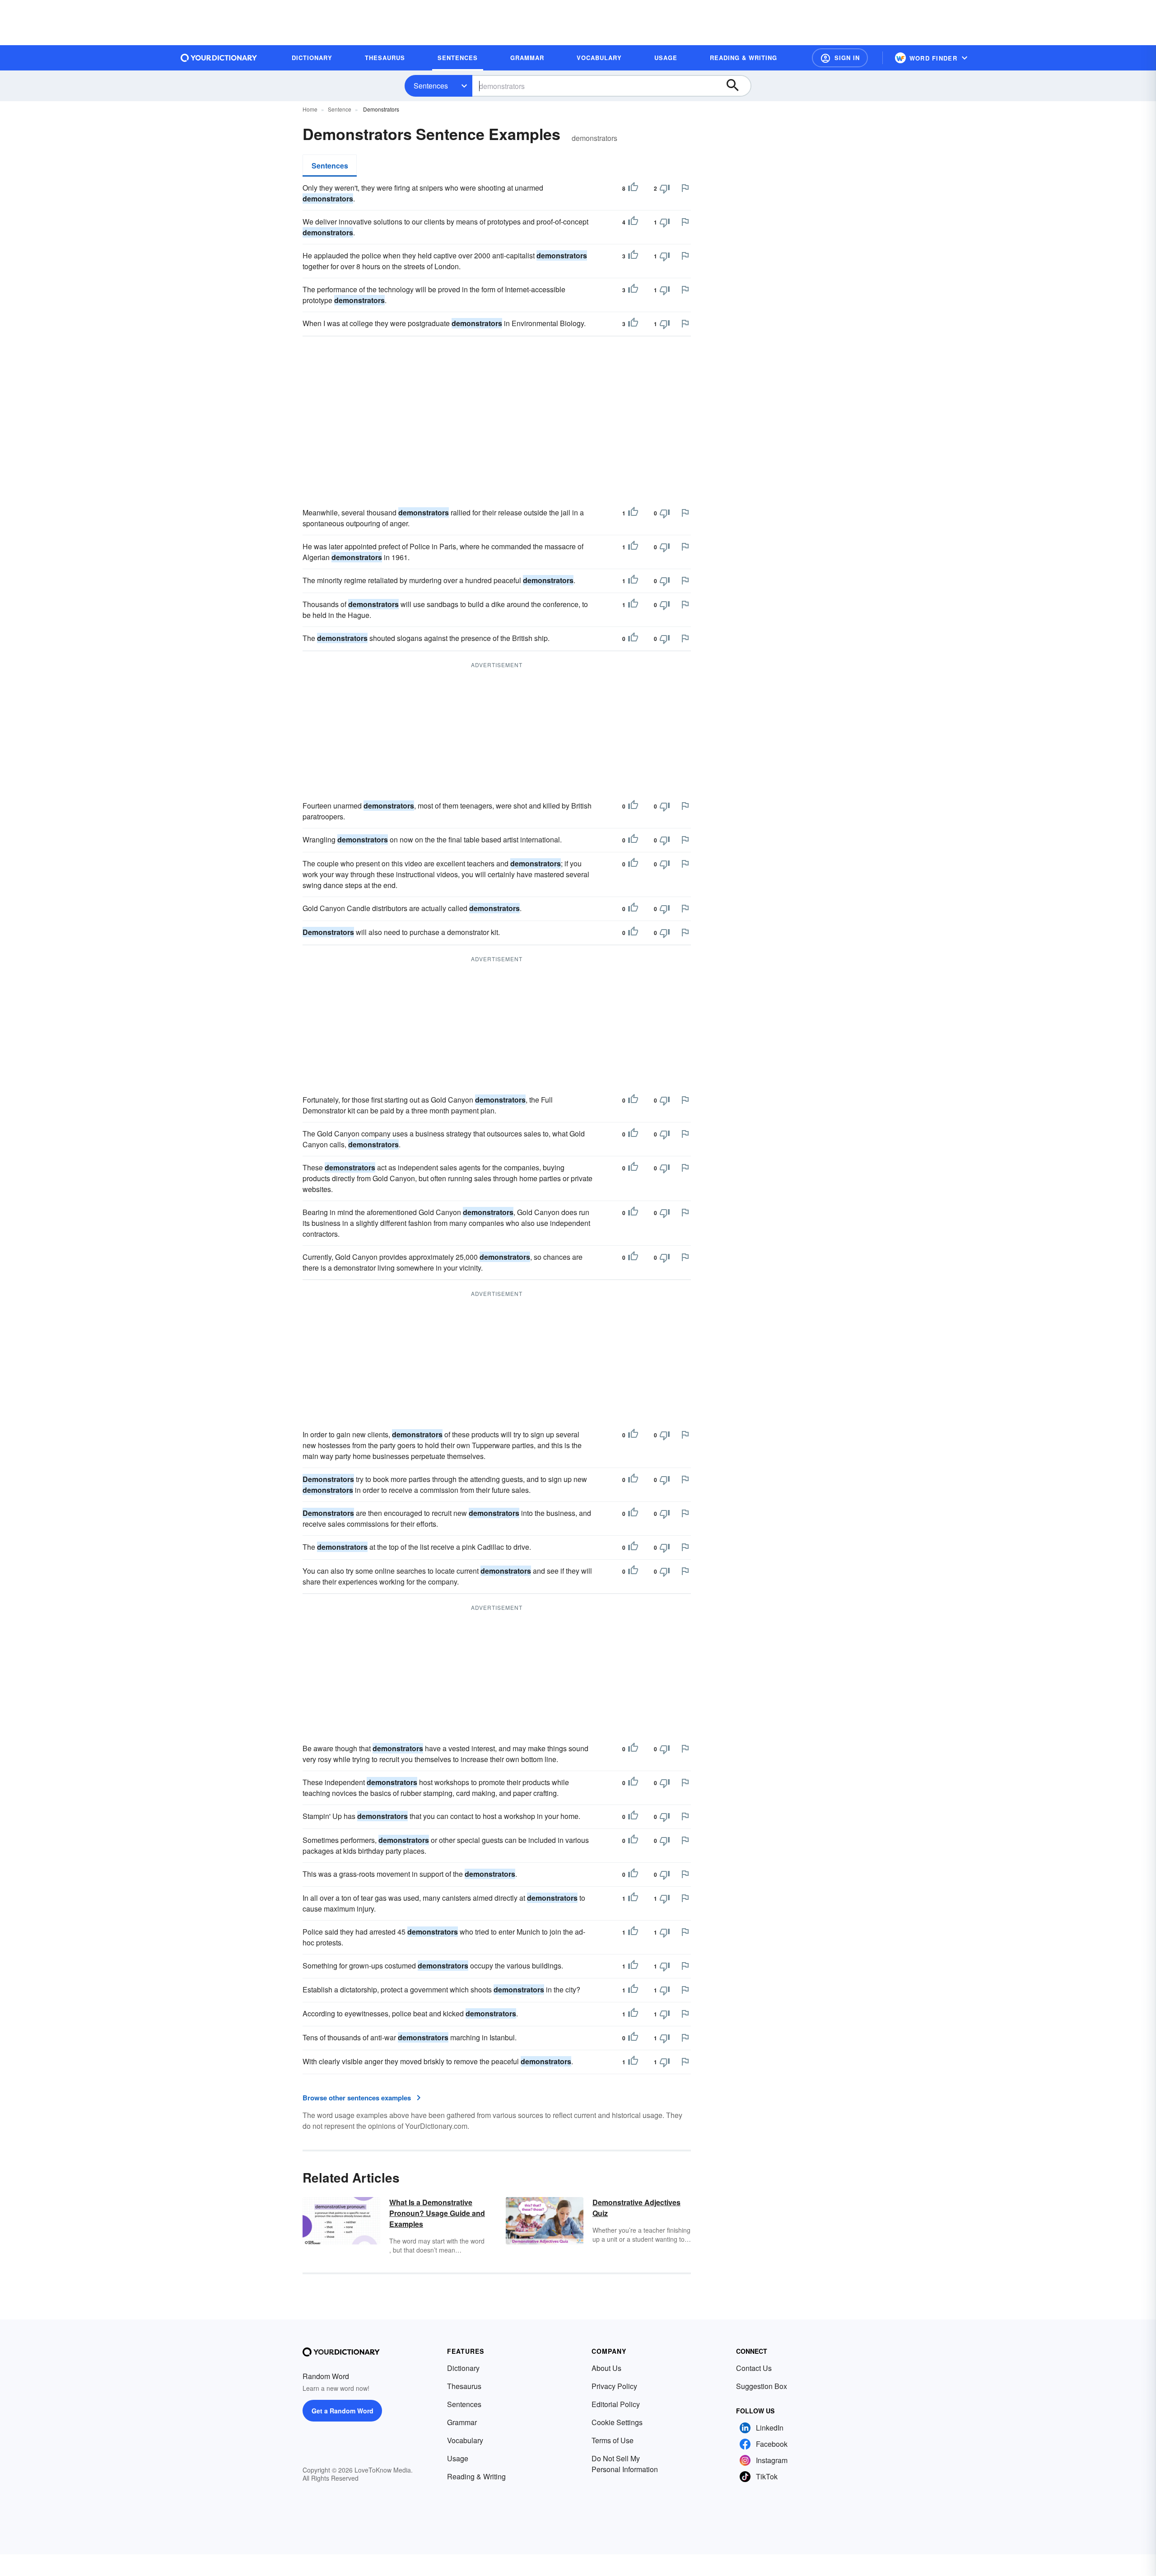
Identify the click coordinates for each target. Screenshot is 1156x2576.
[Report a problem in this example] (685, 188)
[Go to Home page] (219, 58)
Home (310, 109)
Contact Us (754, 2368)
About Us (606, 2368)
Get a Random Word (343, 2411)
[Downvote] (665, 188)
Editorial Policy (616, 2404)
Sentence (340, 109)
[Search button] (737, 86)
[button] (840, 58)
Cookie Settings (617, 2422)
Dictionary (463, 2368)
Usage (458, 2458)
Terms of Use (613, 2440)
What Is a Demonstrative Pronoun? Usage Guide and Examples (437, 2213)
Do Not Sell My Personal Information (625, 2464)
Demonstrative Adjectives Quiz (636, 2208)
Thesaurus (464, 2386)
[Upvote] (633, 188)
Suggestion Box (762, 2386)
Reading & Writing (476, 2476)
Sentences (431, 86)
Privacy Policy (614, 2386)
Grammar (462, 2422)
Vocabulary (465, 2440)
